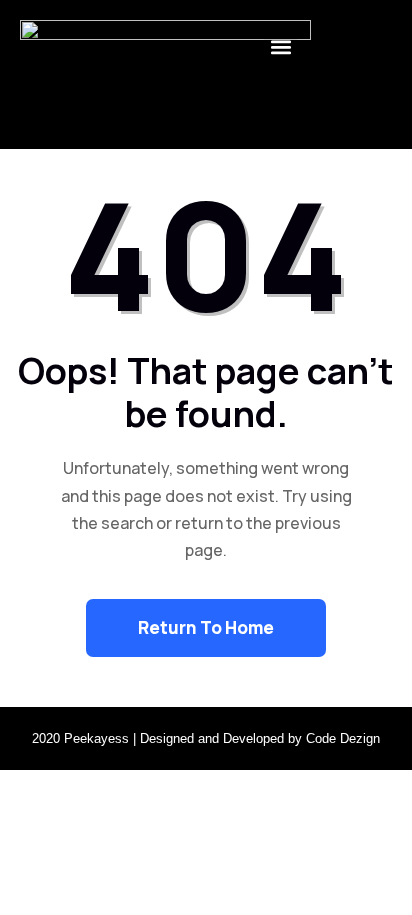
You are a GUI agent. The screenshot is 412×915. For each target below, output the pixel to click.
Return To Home (206, 627)
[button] (280, 46)
